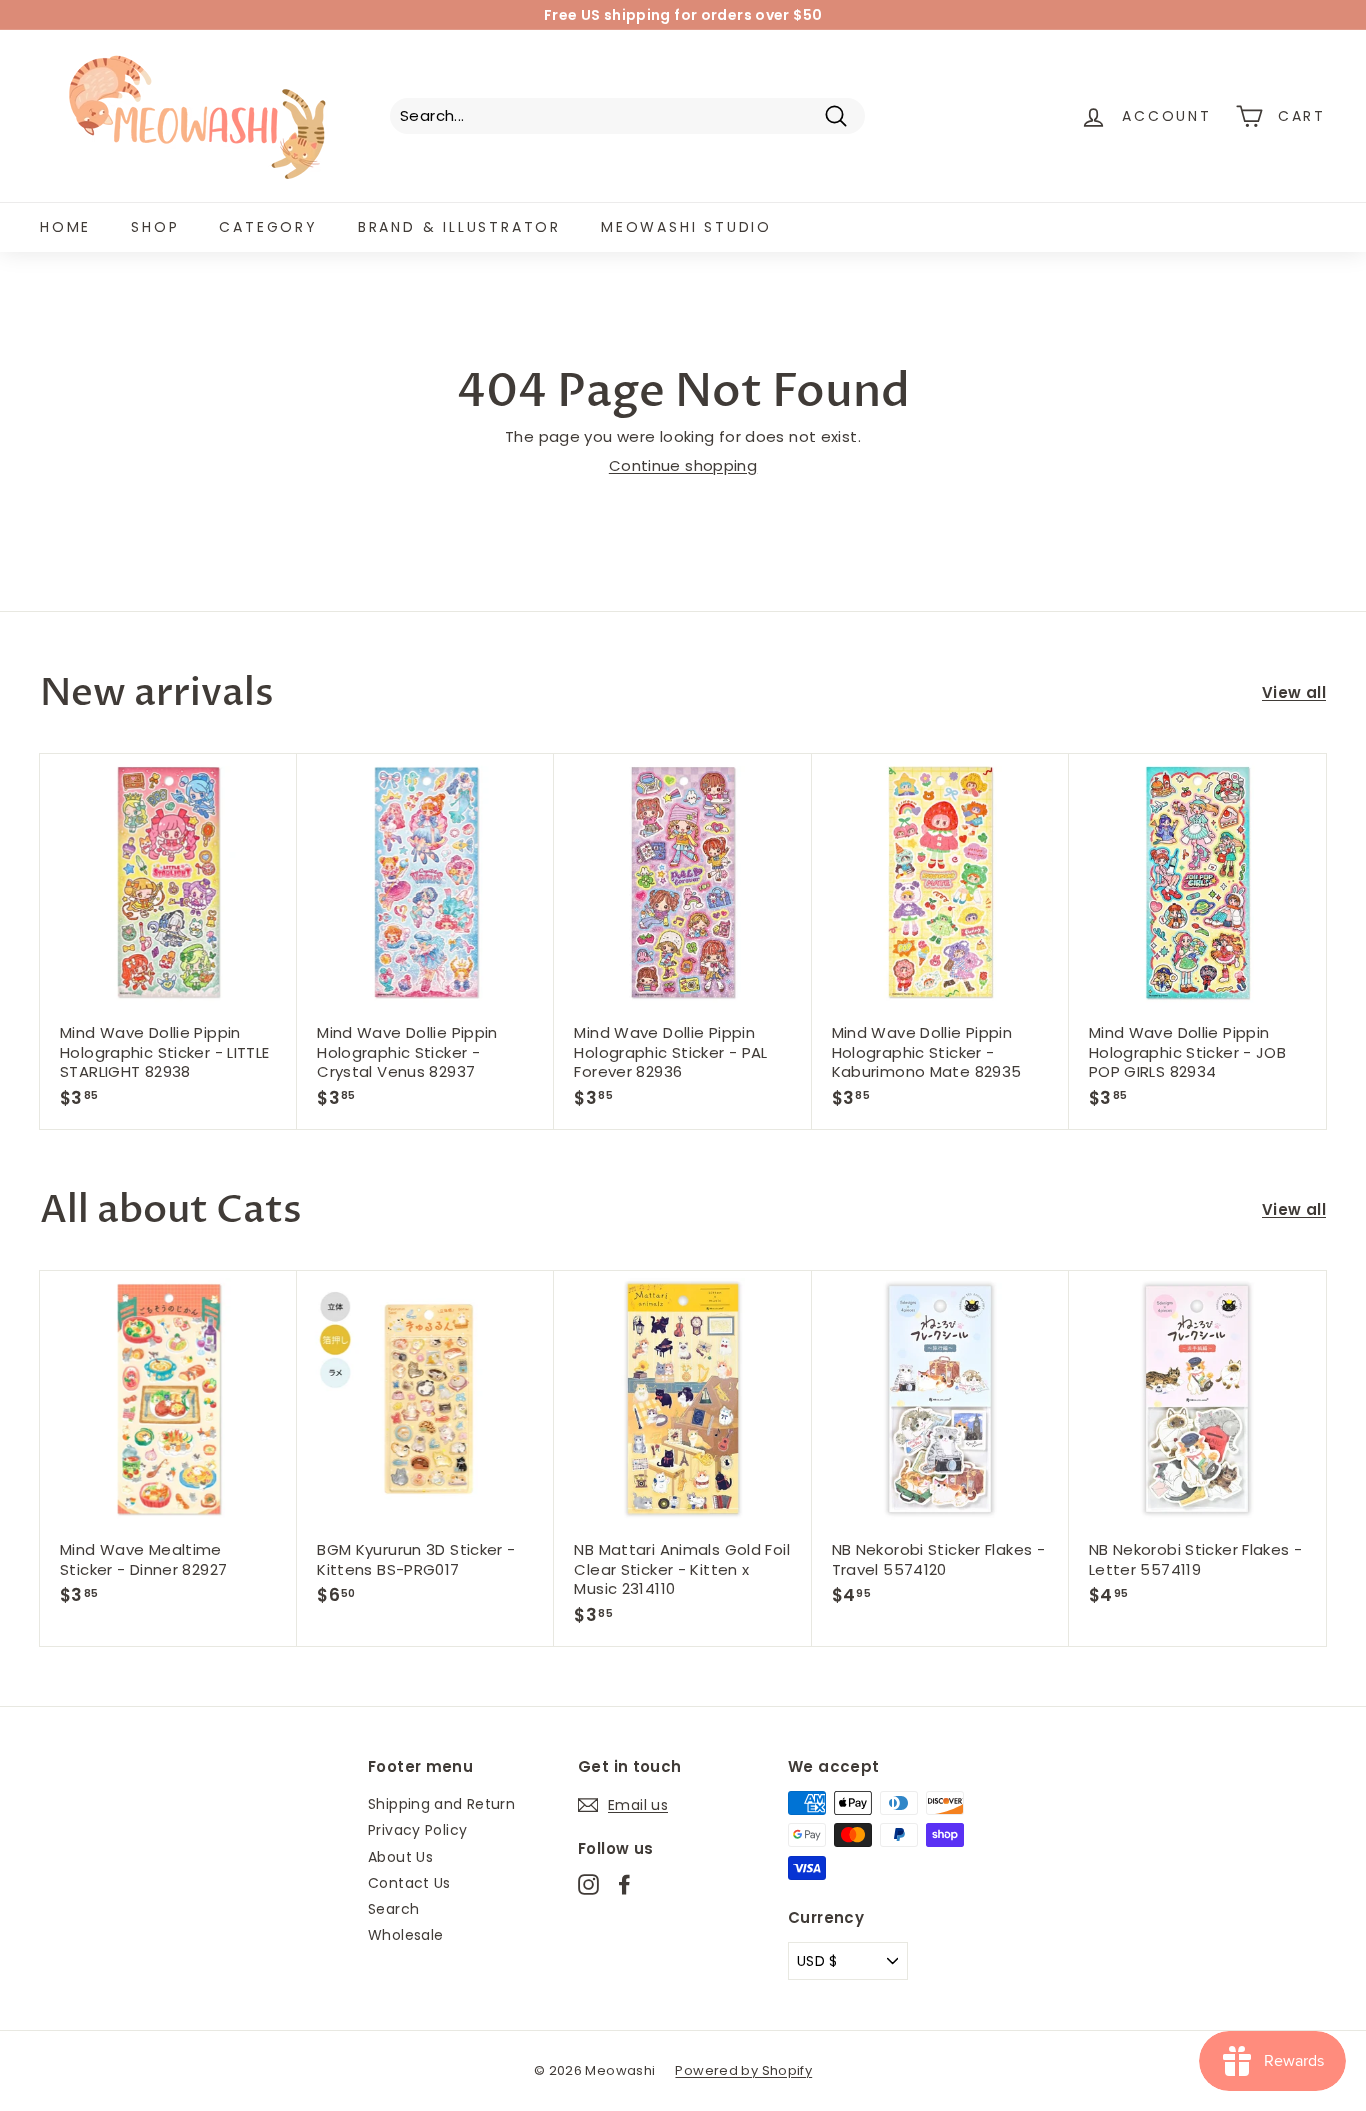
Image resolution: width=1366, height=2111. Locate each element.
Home (65, 227)
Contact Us (409, 1883)
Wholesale (405, 1935)
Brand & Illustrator (459, 227)
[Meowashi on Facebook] (624, 1884)
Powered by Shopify (743, 2070)
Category (268, 227)
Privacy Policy (417, 1830)
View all (1294, 693)
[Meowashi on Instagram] (588, 1884)
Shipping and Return (441, 1804)
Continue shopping (683, 465)
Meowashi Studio (686, 227)
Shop (155, 227)
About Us (400, 1857)
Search (393, 1909)
